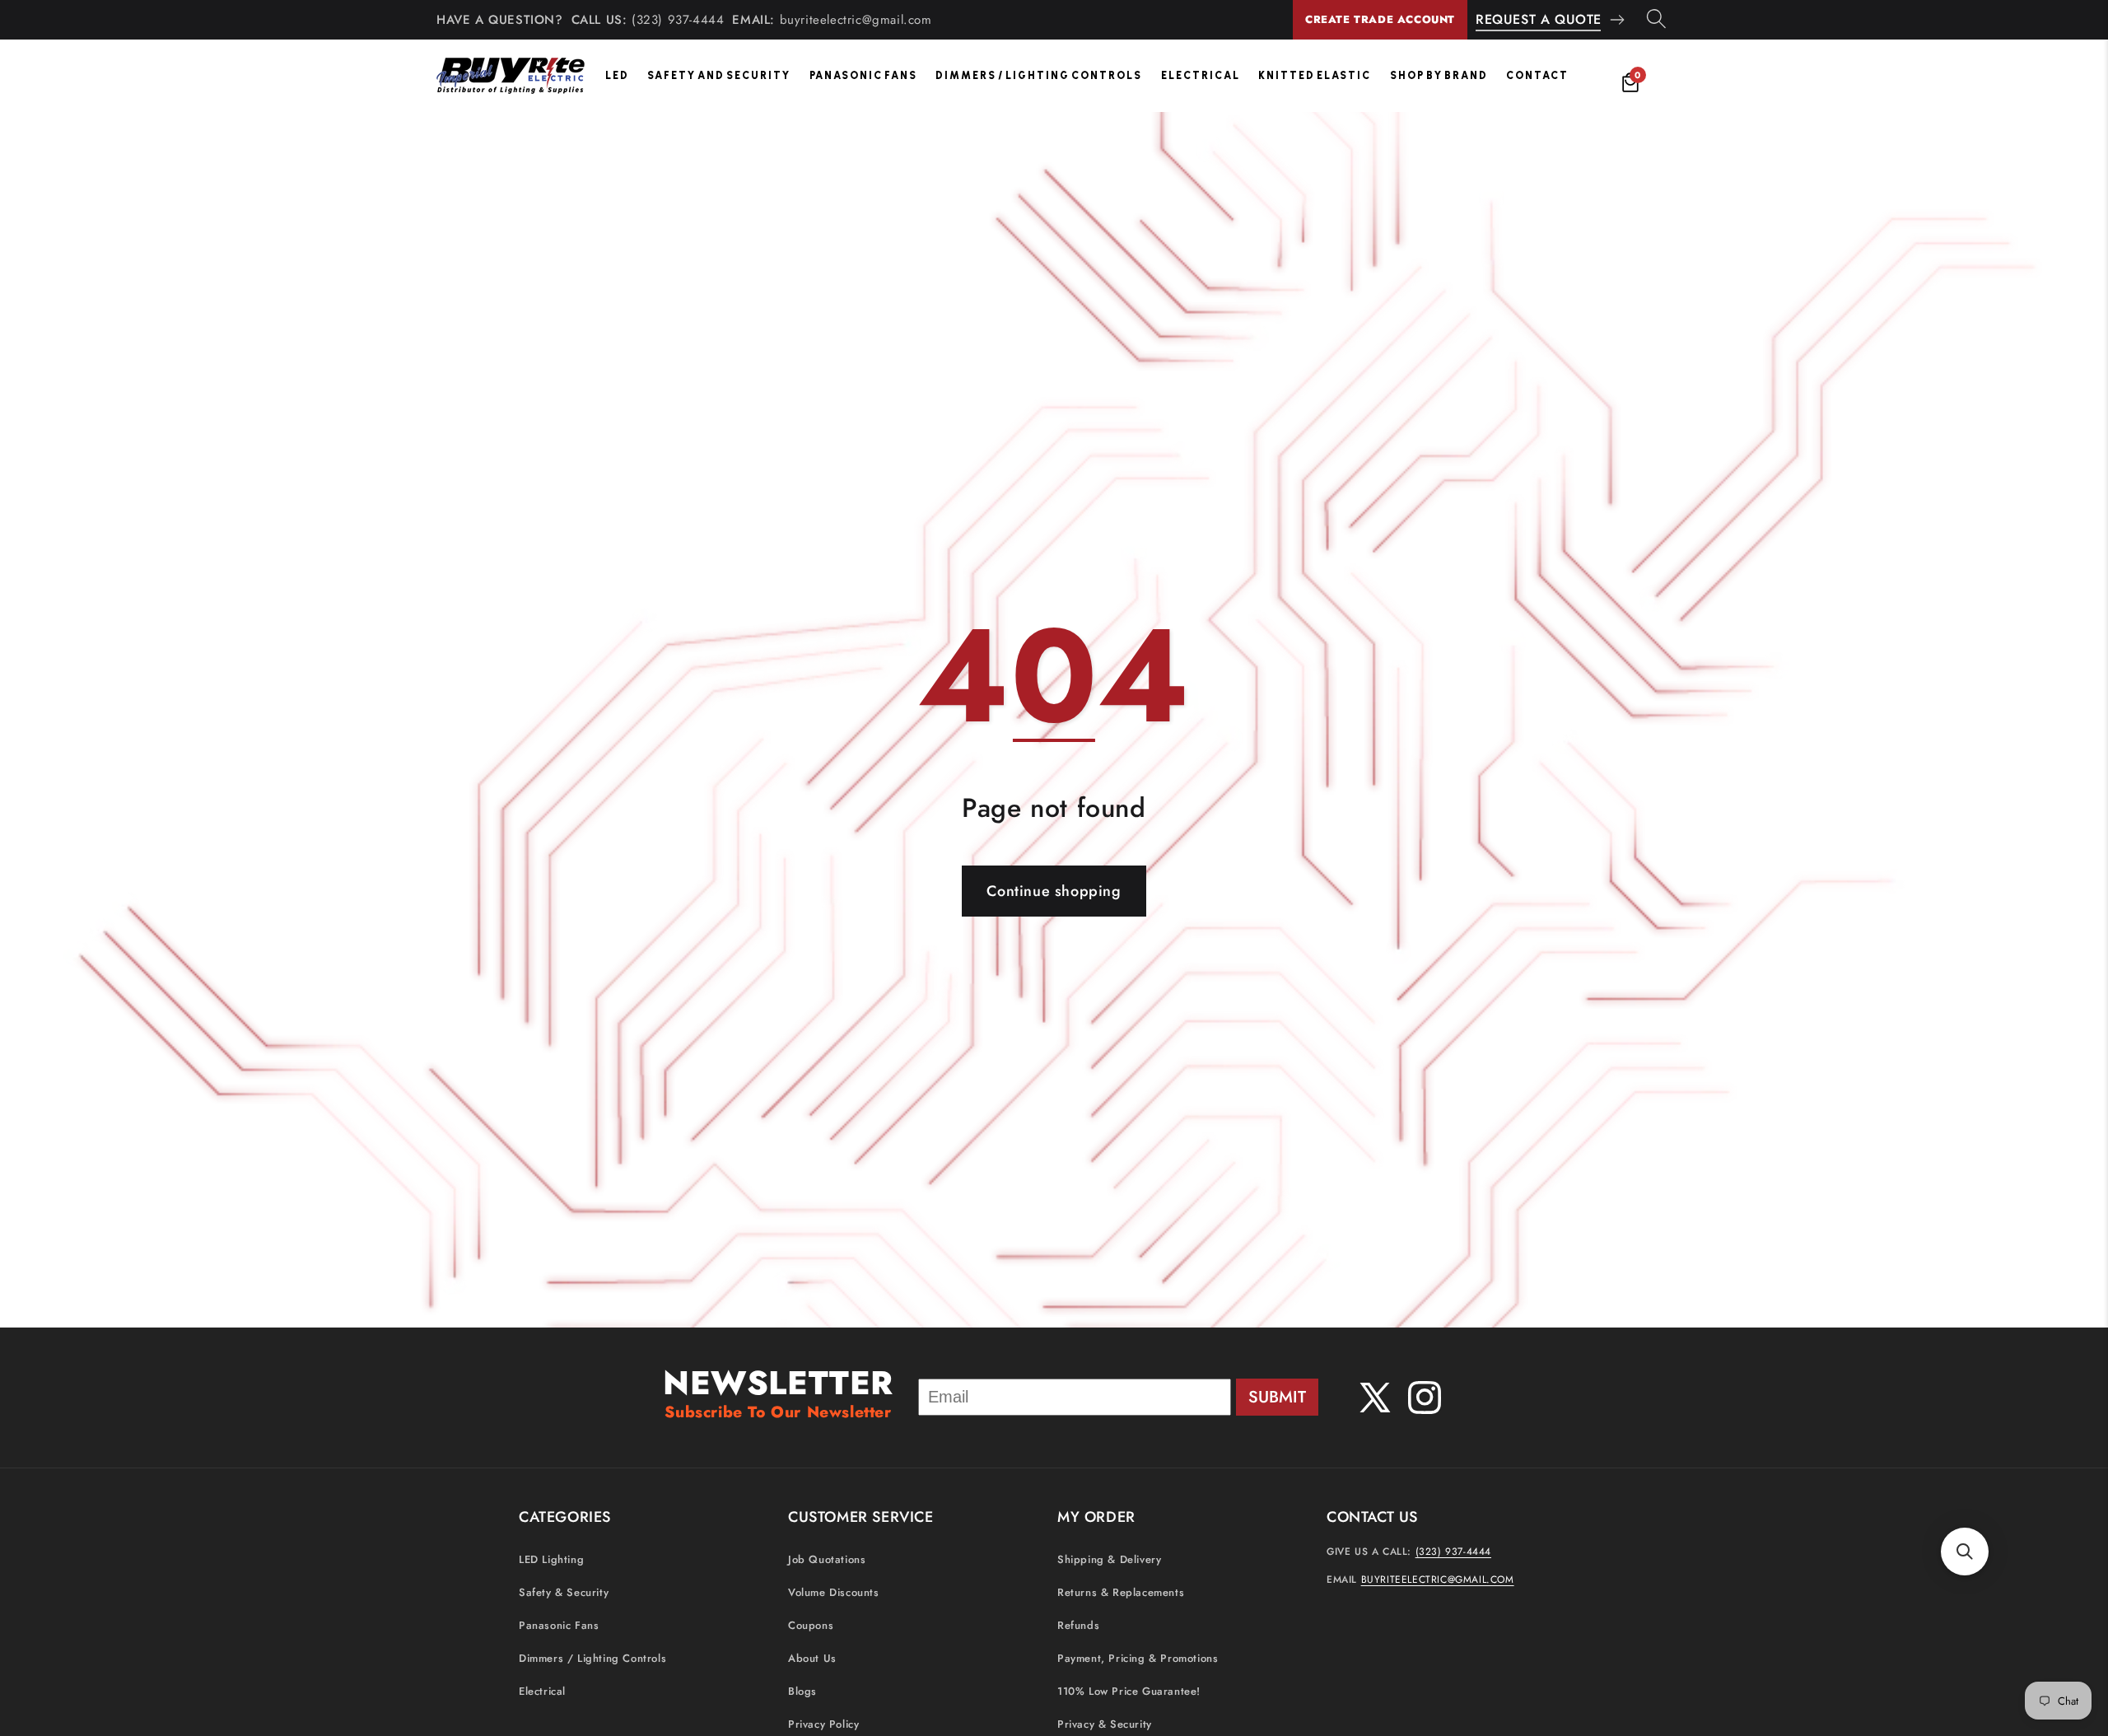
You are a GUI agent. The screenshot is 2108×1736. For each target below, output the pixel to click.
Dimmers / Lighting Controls (1039, 75)
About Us (812, 1658)
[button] (1965, 1552)
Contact (1537, 75)
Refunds (1078, 1625)
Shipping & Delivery (1109, 1559)
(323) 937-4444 (678, 20)
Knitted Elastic (1315, 75)
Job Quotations (827, 1559)
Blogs (802, 1691)
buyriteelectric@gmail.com (856, 20)
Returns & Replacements (1121, 1592)
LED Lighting (551, 1559)
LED (617, 75)
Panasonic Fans (863, 75)
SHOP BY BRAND (1439, 75)
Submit (1277, 1397)
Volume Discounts (834, 1592)
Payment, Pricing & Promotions (1138, 1658)
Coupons (811, 1625)
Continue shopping (1054, 891)
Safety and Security (719, 75)
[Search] (1656, 20)
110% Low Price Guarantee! (1129, 1691)
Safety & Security (564, 1592)
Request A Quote (1539, 19)
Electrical (1201, 75)
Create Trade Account (1380, 19)
